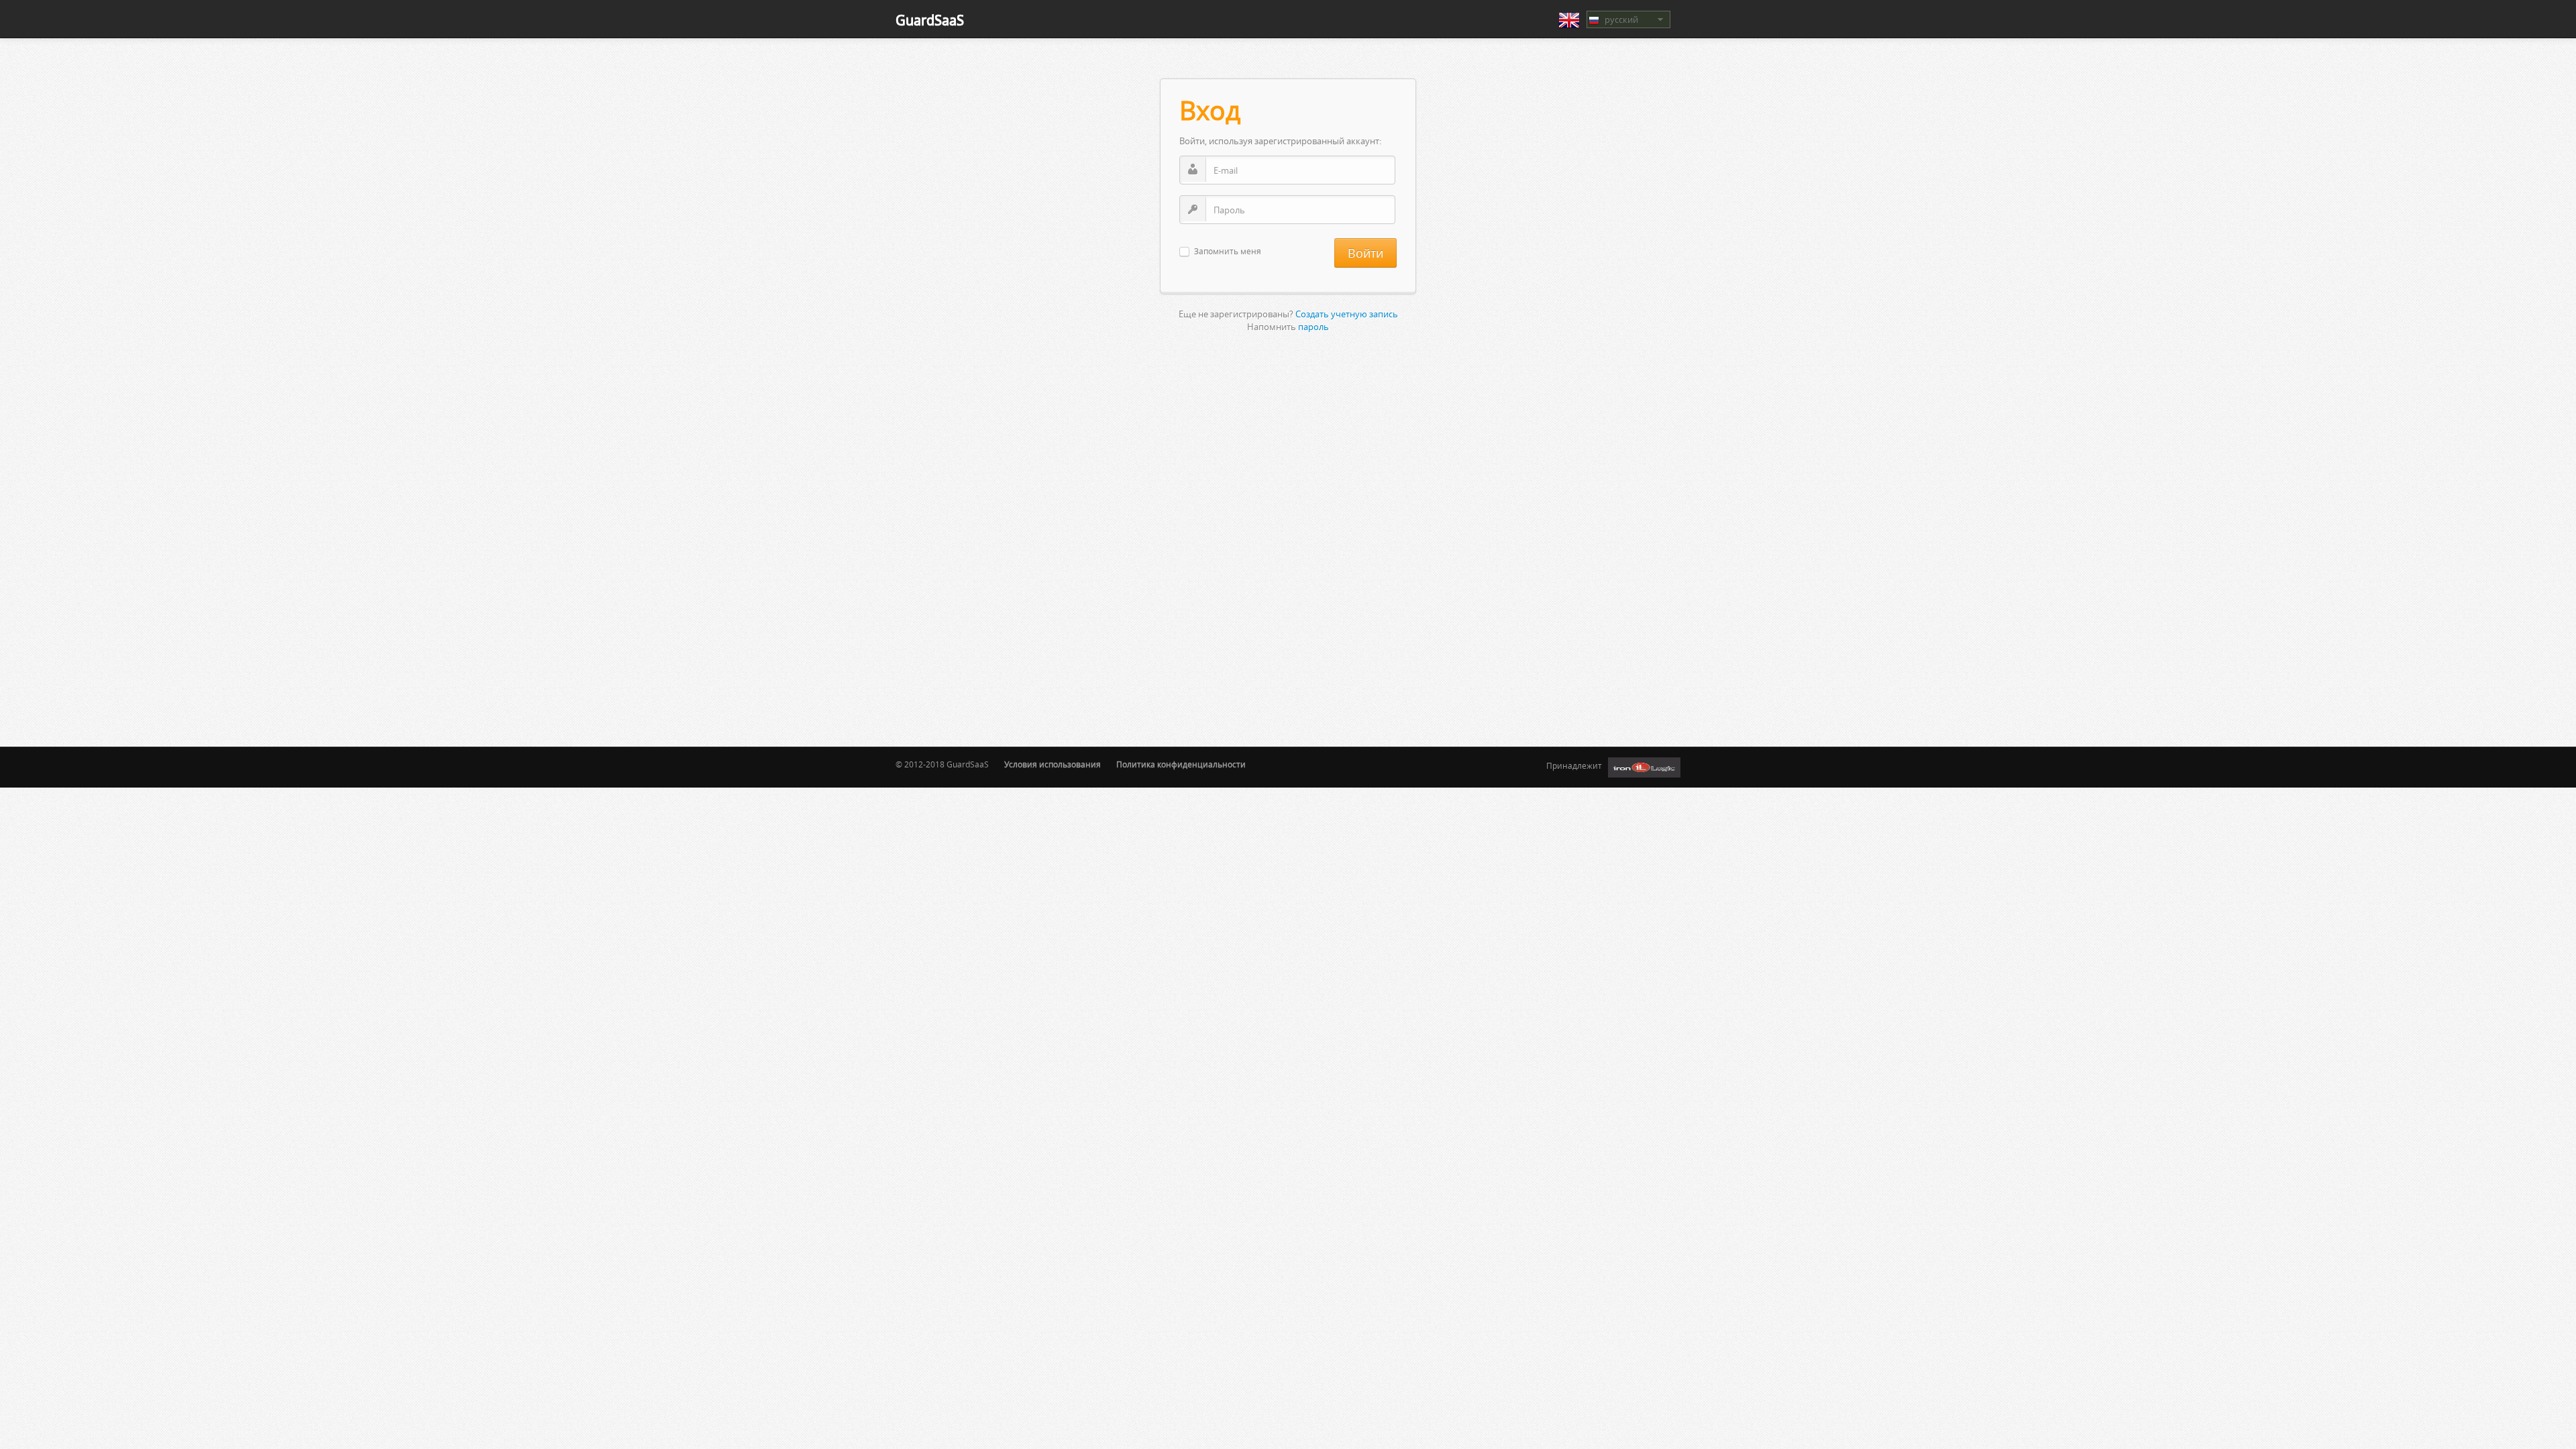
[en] (1569, 20)
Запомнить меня (1228, 252)
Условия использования (1053, 764)
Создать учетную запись (1347, 314)
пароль (1313, 327)
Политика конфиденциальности (1181, 764)
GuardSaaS (930, 20)
